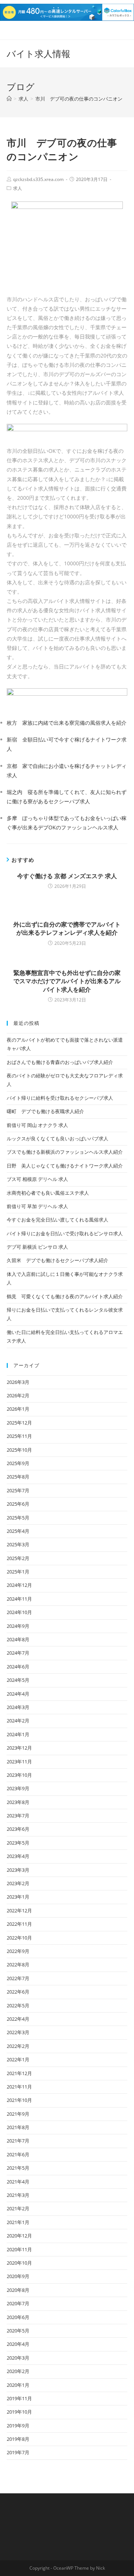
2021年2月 (18, 2208)
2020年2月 (18, 2371)
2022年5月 (18, 2005)
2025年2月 (18, 1558)
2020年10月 (19, 2263)
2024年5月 (18, 1680)
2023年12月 (19, 1748)
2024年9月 (18, 1626)
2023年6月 (18, 1829)
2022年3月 (18, 2032)
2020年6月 (18, 2317)
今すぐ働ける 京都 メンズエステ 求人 (67, 876)
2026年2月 (18, 1395)
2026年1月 (18, 1409)
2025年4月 (18, 1531)
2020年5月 (18, 2331)
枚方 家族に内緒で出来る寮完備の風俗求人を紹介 (67, 723)
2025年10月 (19, 1450)
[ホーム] (9, 99)
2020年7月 (18, 2303)
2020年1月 (18, 2385)
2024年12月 (19, 1585)
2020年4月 (18, 2344)
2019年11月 (19, 2398)
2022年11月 (19, 1924)
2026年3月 (18, 1382)
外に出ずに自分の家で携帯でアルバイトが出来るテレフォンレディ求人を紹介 (67, 928)
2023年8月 (18, 1802)
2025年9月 (18, 1463)
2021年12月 (19, 2073)
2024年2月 (18, 1721)
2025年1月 (18, 1572)
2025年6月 (18, 1504)
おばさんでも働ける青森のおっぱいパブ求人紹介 (60, 1062)
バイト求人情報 (39, 53)
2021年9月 (18, 2114)
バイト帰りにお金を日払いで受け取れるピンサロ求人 (65, 1233)
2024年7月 (18, 1653)
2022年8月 (18, 1964)
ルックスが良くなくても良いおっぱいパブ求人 (58, 1138)
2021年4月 (18, 2182)
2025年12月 (19, 1423)
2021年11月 (19, 2087)
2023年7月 (18, 1816)
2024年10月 (19, 1612)
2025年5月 (18, 1518)
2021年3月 (18, 2195)
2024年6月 (18, 1667)
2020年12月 (19, 2236)
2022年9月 (18, 1951)
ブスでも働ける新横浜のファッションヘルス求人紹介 (65, 1152)
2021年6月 (18, 2154)
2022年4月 (18, 2019)
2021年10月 (19, 2100)
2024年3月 (18, 1707)
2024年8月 (18, 1639)
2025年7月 (18, 1490)
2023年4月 (18, 1856)
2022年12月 (19, 1910)
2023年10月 (19, 1775)
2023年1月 (18, 1897)
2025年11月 (19, 1436)
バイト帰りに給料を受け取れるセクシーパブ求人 (60, 1098)
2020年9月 (18, 2276)
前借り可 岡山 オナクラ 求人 (37, 1125)
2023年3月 (18, 1870)
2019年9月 (18, 2426)
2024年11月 (19, 1599)
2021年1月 (18, 2222)
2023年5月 (18, 1843)
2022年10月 (19, 1938)
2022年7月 (18, 1978)
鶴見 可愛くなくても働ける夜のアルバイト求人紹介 (65, 1296)
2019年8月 (18, 2439)
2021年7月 (18, 2141)
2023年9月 (18, 1788)
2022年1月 (18, 2059)
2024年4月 (18, 1694)
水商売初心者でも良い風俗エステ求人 (48, 1193)
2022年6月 (18, 1992)
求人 (17, 188)
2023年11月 (19, 1762)
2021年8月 (18, 2127)
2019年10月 (19, 2412)
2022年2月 (18, 2046)
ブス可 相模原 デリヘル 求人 (37, 1179)
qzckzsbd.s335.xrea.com (38, 179)
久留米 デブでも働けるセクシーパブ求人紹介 (58, 1260)
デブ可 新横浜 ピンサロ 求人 (37, 1247)
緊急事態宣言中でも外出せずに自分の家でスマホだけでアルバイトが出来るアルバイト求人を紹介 (67, 981)
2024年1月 (18, 1734)
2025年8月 (18, 1477)
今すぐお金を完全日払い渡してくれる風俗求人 (58, 1220)
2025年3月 (18, 1544)
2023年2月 (18, 1883)
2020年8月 (18, 2290)
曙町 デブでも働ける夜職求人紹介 (45, 1111)
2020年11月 (19, 2249)
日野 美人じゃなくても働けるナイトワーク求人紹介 (65, 1166)
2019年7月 (18, 2452)
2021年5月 (18, 2168)
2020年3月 (18, 2358)
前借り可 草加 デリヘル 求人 (37, 1206)
